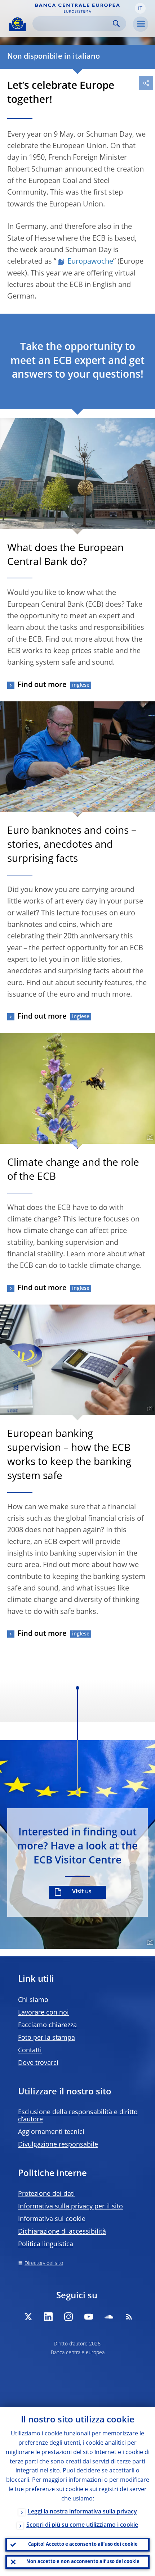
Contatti (30, 2051)
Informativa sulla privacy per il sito (70, 2207)
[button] (140, 8)
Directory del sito (44, 2263)
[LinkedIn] (48, 2317)
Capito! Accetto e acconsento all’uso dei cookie (83, 2545)
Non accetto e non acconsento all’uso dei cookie (83, 2562)
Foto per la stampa (46, 2038)
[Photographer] (149, 523)
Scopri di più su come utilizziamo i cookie (82, 2525)
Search (116, 24)
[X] (28, 2317)
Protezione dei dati (46, 2194)
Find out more (42, 685)
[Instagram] (68, 2317)
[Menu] (141, 24)
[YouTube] (89, 2317)
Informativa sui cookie (52, 2219)
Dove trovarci (38, 2063)
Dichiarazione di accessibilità (62, 2232)
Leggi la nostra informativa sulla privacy (82, 2512)
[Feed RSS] (129, 2317)
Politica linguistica (46, 2244)
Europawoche (90, 262)
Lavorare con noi (43, 2013)
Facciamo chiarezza (47, 2025)
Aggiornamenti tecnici (51, 2132)
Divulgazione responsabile (58, 2145)
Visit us (82, 1892)
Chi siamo (33, 2000)
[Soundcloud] (109, 2317)
